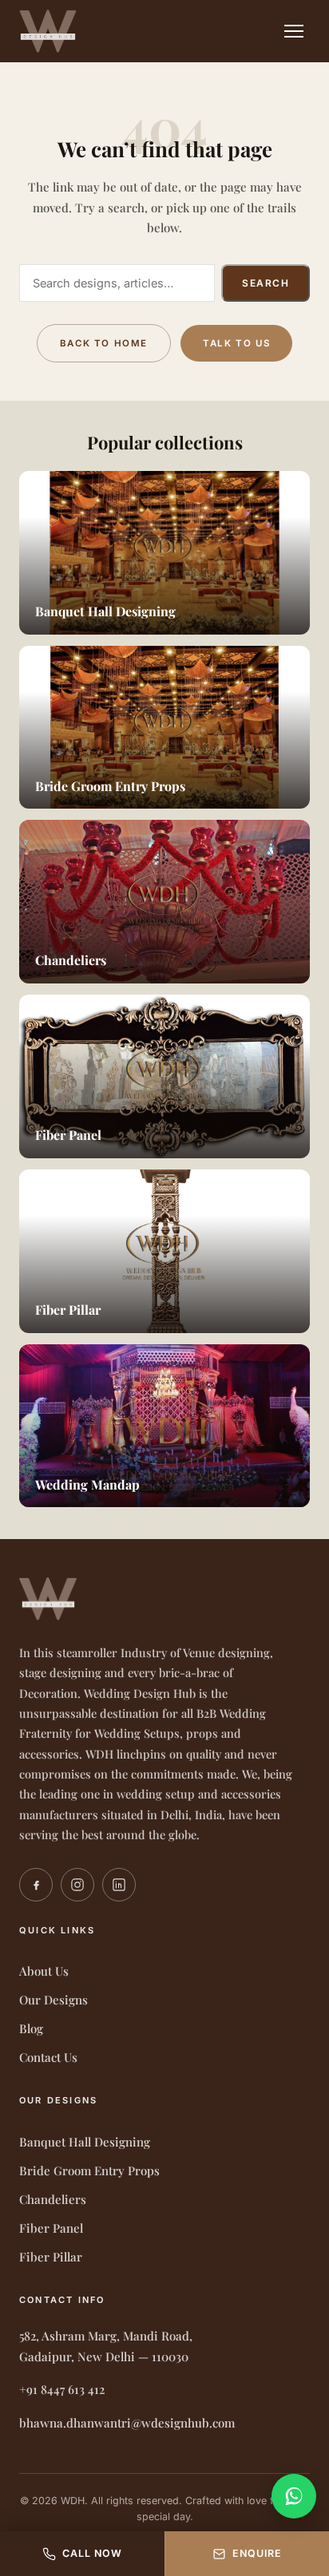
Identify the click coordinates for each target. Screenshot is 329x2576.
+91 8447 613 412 (62, 2389)
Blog (31, 2028)
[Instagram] (77, 1885)
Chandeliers (53, 2199)
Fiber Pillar (51, 2257)
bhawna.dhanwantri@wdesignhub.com (127, 2423)
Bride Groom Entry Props (89, 2170)
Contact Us (48, 2057)
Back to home (104, 343)
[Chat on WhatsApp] (294, 2496)
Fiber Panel (51, 2228)
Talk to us (236, 343)
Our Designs (54, 2000)
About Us (44, 1971)
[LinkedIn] (119, 1885)
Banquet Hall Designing (85, 2142)
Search (266, 283)
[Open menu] (294, 31)
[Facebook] (36, 1885)
